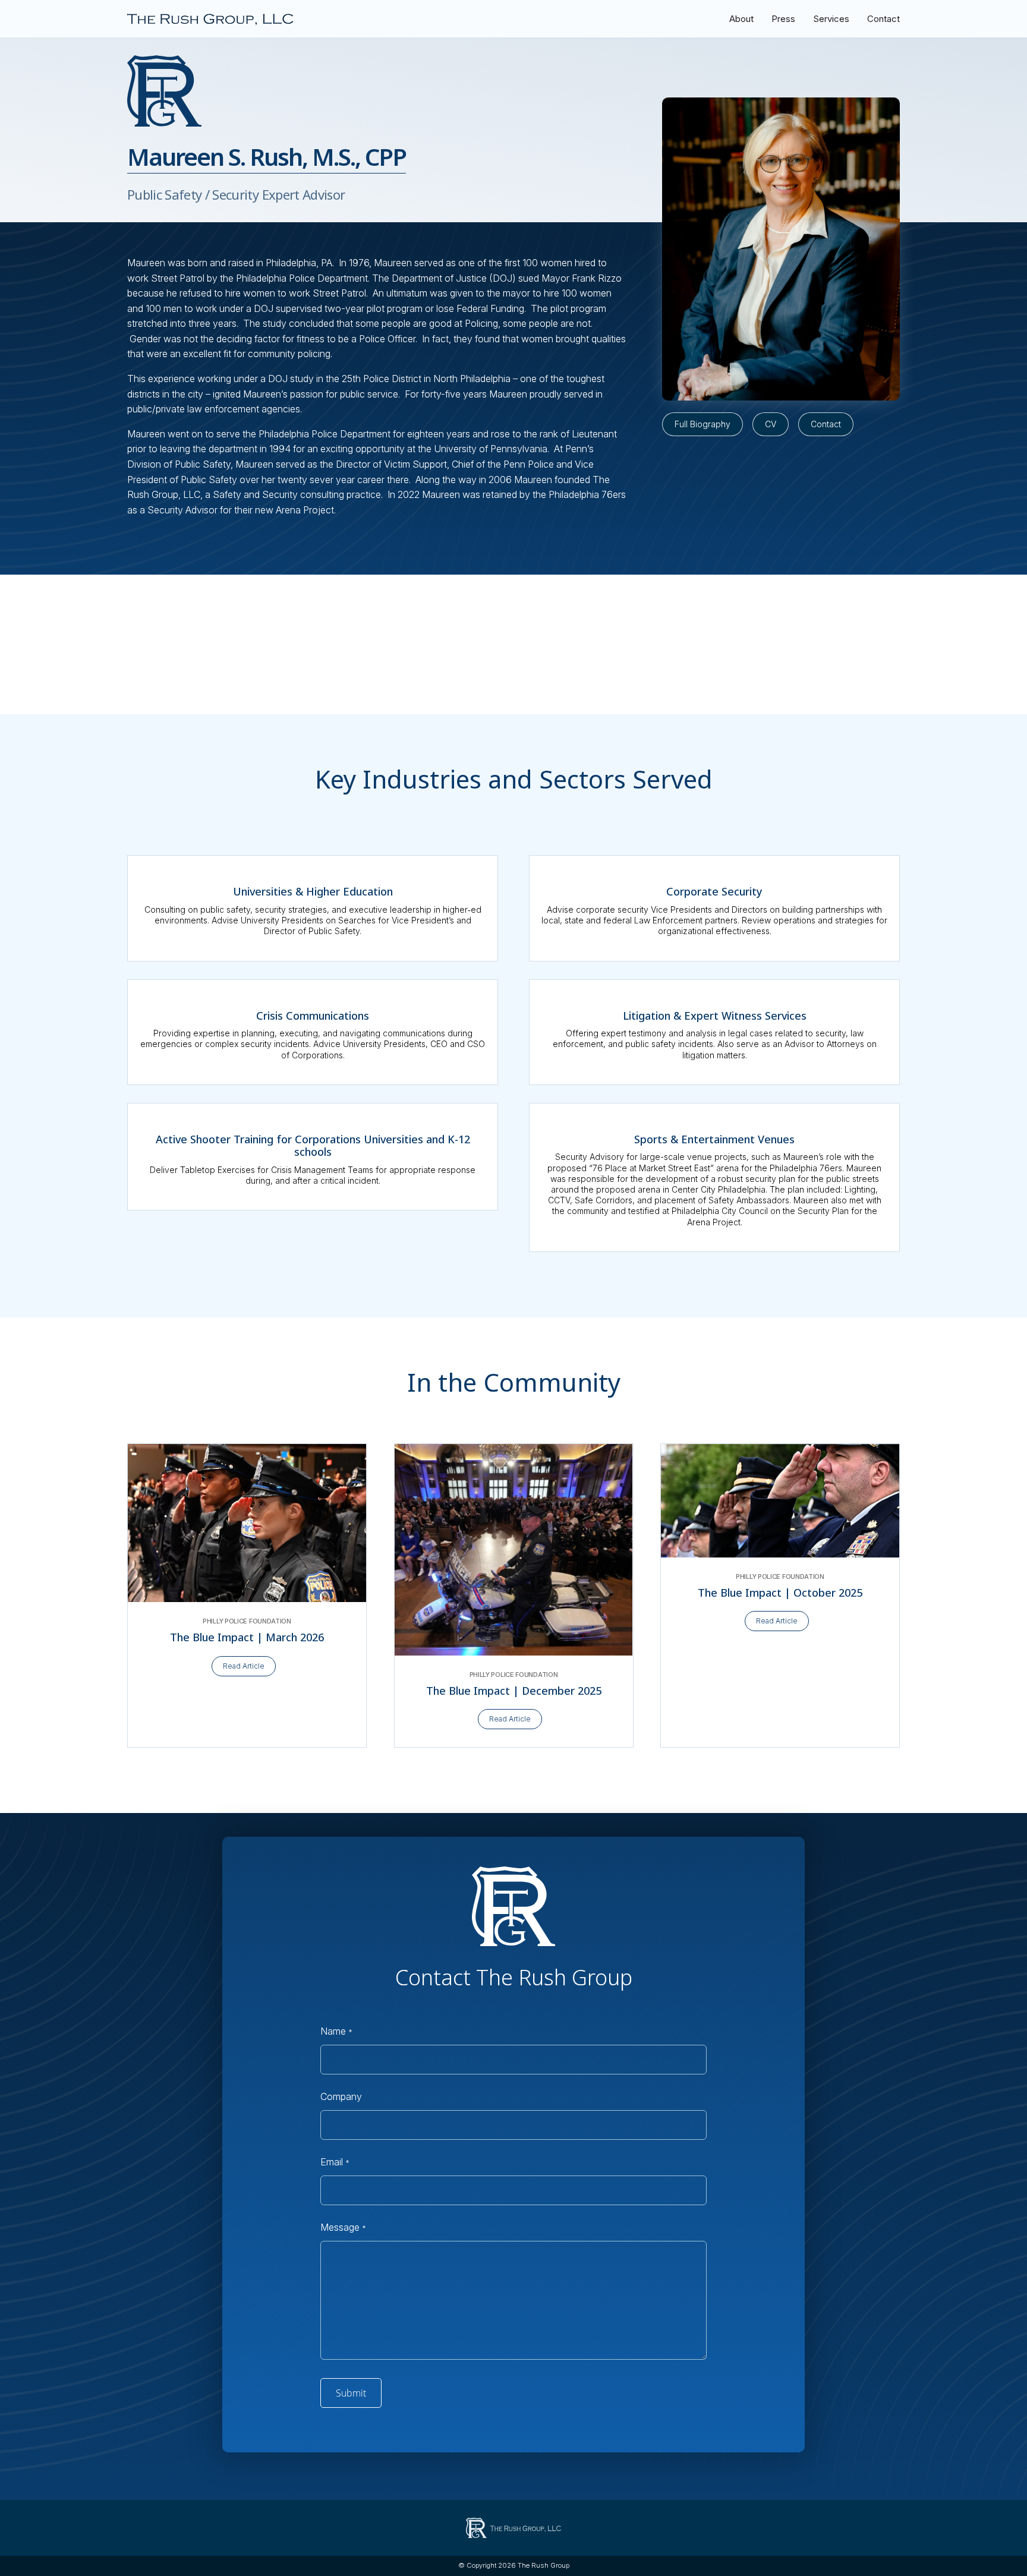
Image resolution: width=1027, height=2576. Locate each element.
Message (343, 2227)
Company (341, 2096)
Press (783, 19)
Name (336, 2031)
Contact (883, 19)
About (741, 19)
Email (335, 2162)
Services (831, 19)
